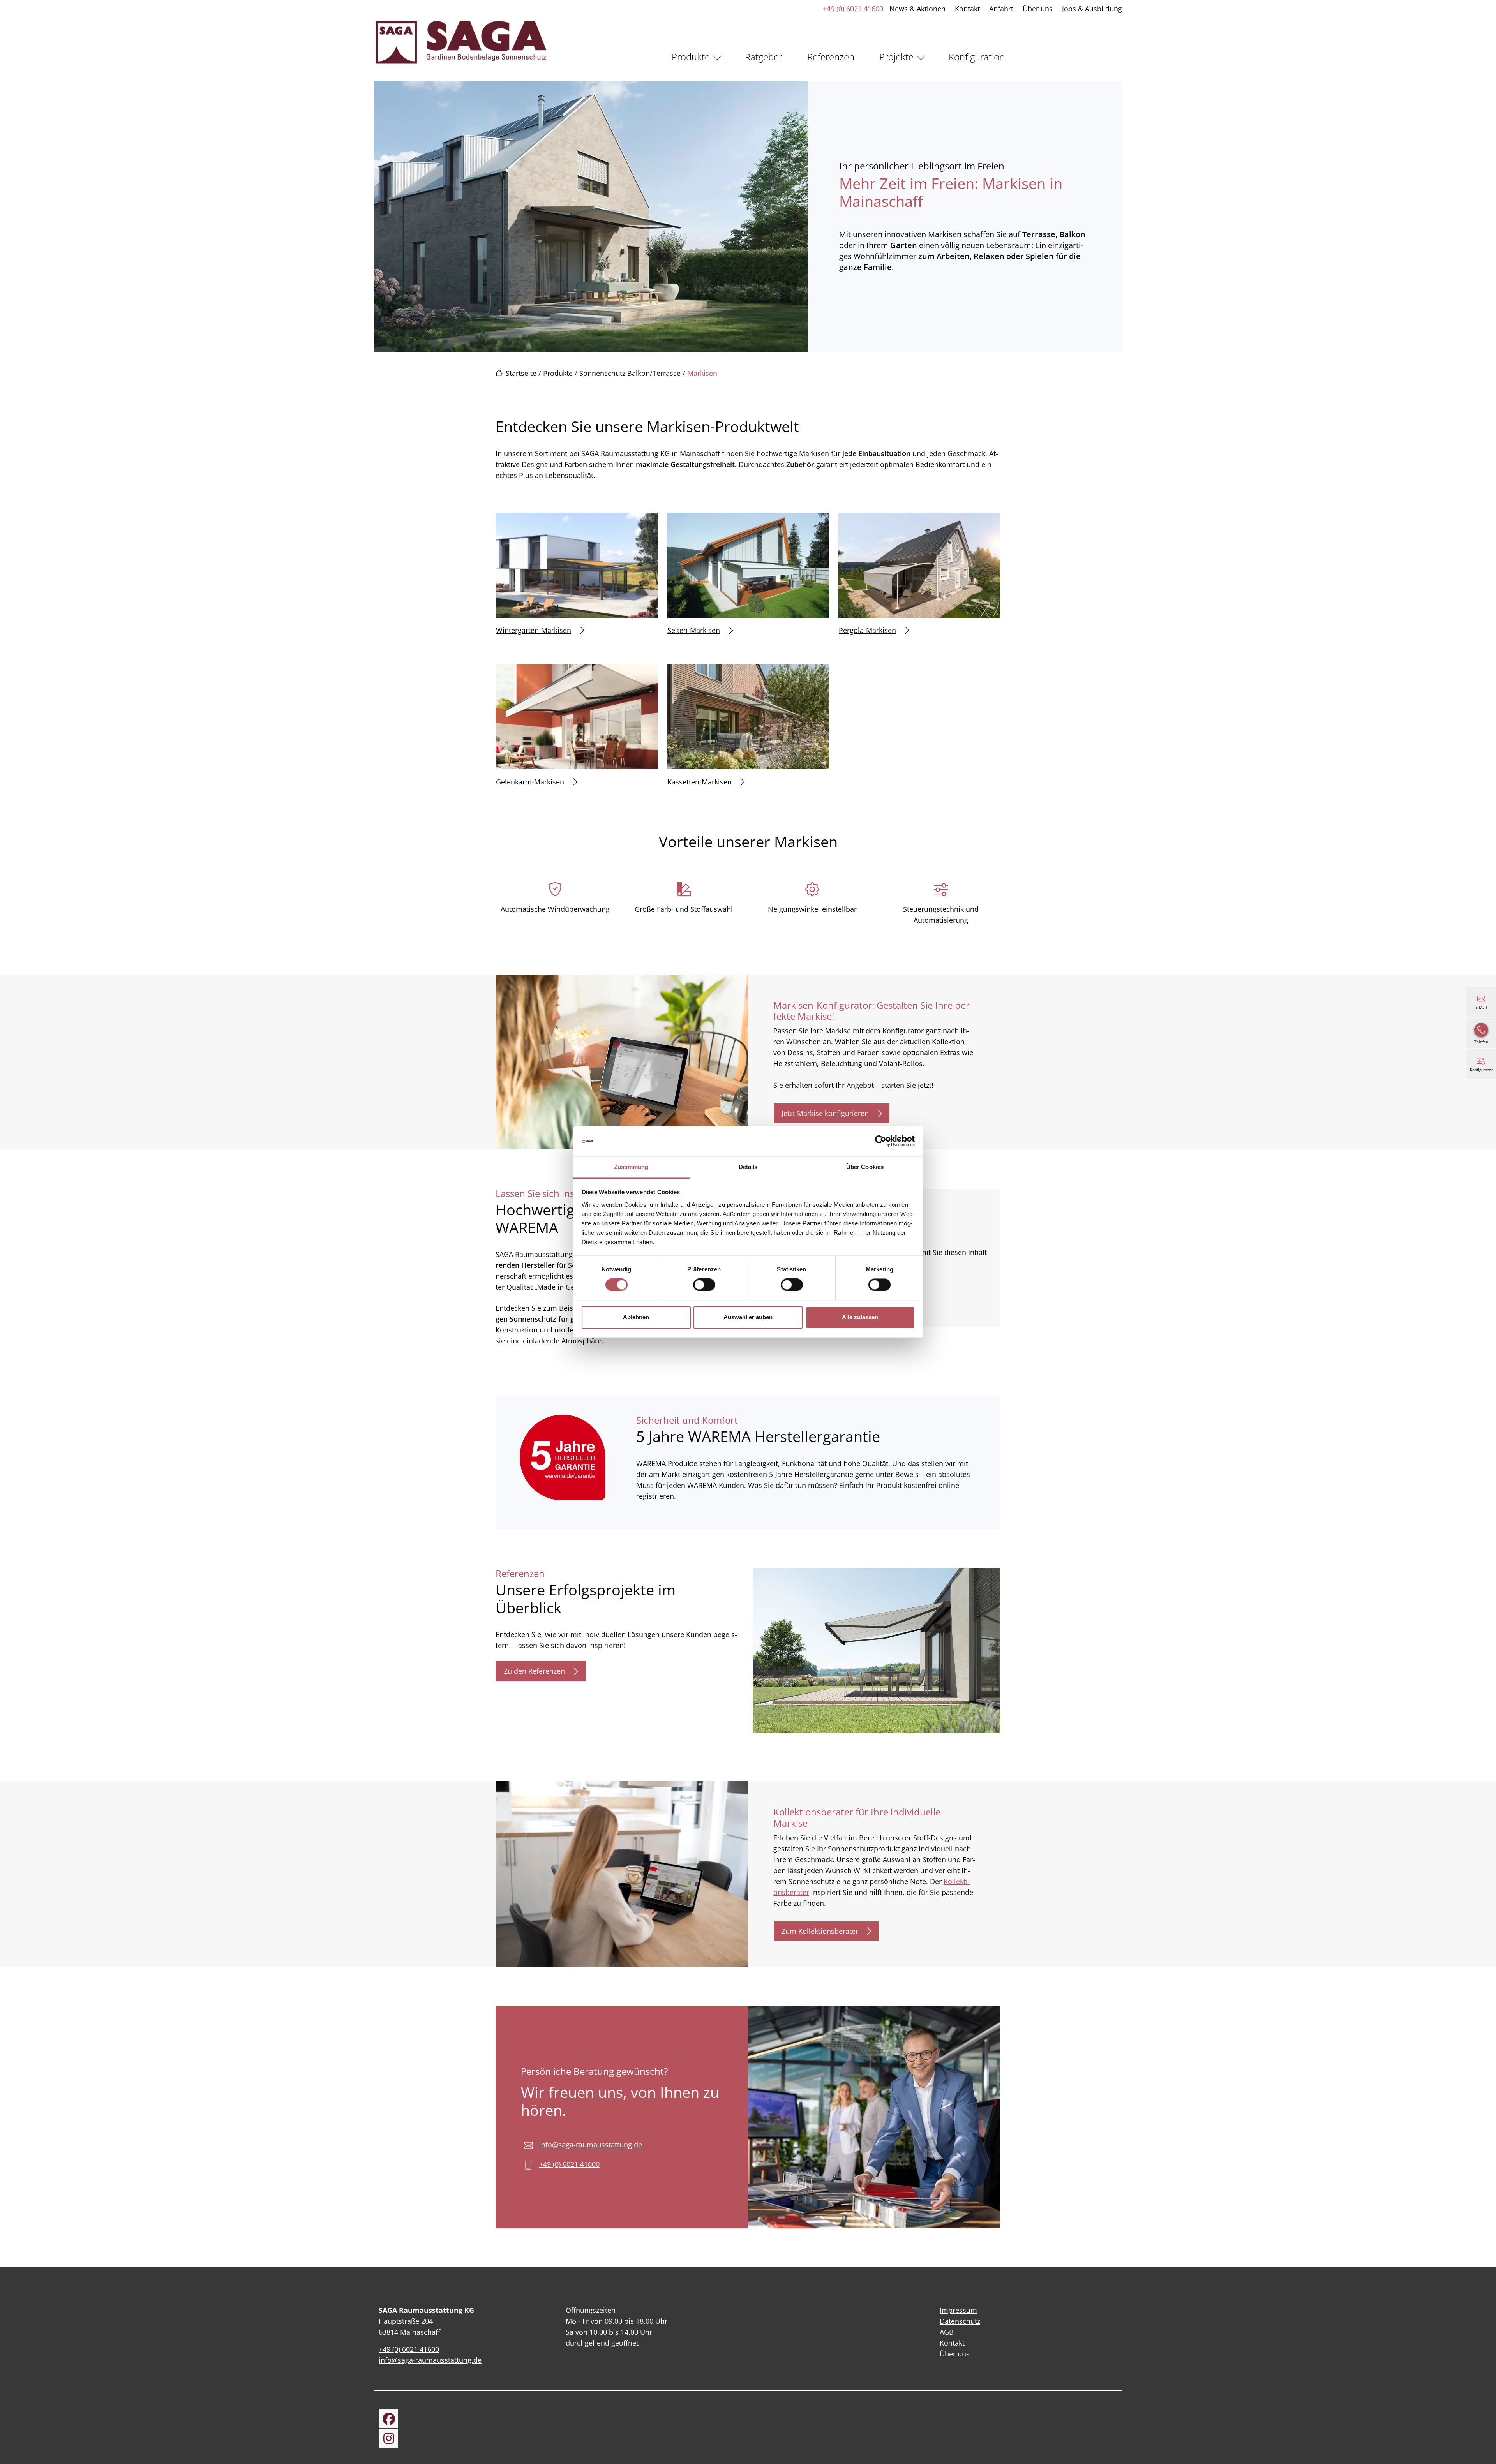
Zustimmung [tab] (631, 1167)
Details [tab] (748, 1167)
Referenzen (831, 57)
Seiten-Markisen (694, 630)
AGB (947, 2332)
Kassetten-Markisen (699, 782)
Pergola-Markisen (867, 630)
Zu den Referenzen (534, 1671)
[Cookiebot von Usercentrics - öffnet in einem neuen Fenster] (881, 1141)
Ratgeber (764, 57)
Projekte (896, 57)
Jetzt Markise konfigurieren (825, 1113)
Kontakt (967, 9)
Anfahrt (1001, 9)
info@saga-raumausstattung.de (591, 2145)
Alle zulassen (860, 1317)
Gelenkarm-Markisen (530, 782)
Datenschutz (960, 2321)
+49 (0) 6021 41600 (853, 9)
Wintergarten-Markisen (534, 630)
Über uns (1038, 9)
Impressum (958, 2310)
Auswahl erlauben (748, 1317)
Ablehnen (636, 1317)
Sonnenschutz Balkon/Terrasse (630, 373)
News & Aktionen (917, 9)
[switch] (704, 1285)
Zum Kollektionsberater (820, 1931)
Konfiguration (977, 57)
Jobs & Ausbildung (1092, 9)
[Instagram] (389, 2438)
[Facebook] (389, 2419)
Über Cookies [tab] (865, 1167)
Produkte (691, 57)
